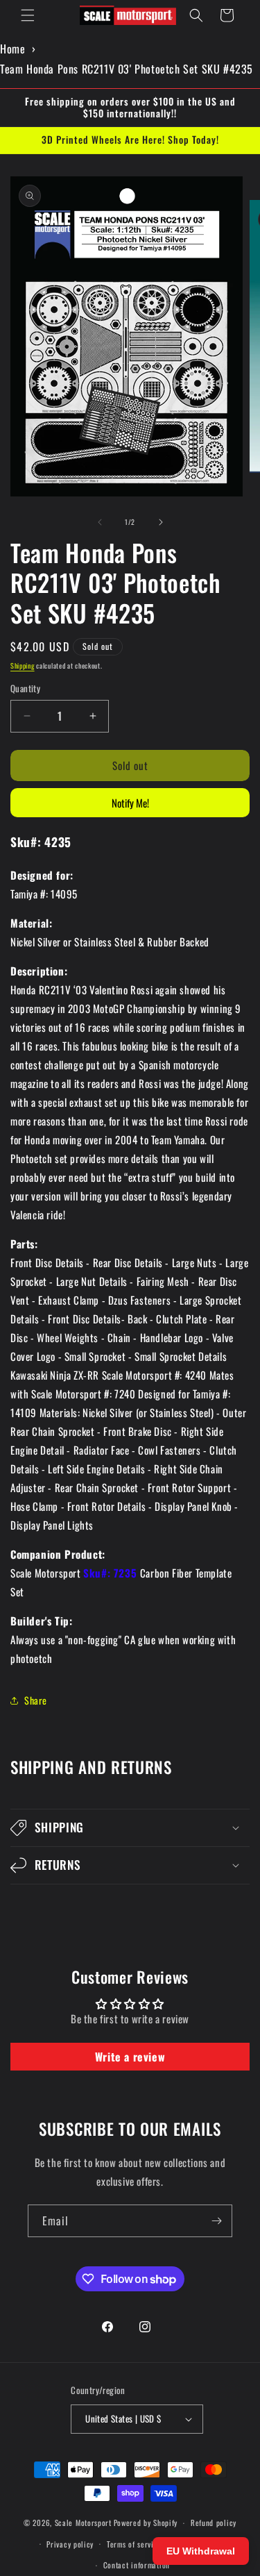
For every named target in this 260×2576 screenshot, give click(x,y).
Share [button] (36, 1700)
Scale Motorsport (83, 2523)
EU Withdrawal (201, 2551)
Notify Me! (130, 803)
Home (12, 49)
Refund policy (214, 2523)
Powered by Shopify (146, 2523)
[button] (28, 15)
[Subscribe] (216, 2221)
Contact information (137, 2565)
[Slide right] (161, 522)
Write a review (130, 2057)
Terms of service (134, 2544)
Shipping (23, 666)
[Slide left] (100, 522)
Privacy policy (70, 2544)
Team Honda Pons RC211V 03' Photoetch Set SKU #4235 (127, 69)
